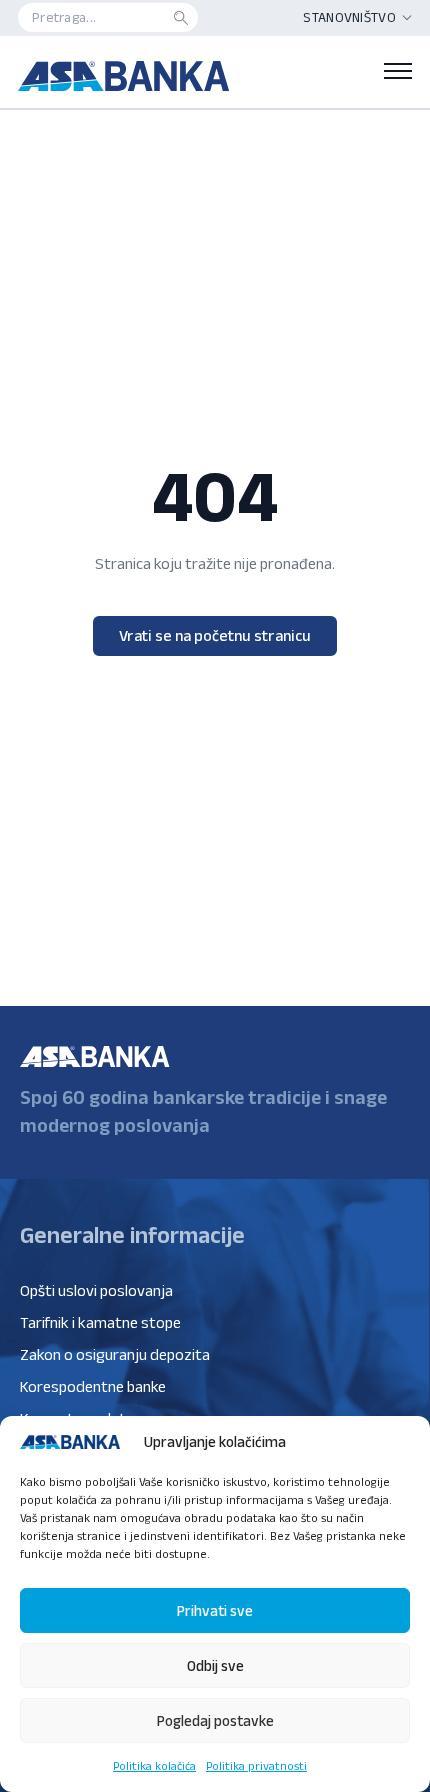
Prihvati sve (215, 1610)
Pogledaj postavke (215, 1720)
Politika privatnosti (256, 1765)
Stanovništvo (349, 17)
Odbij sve (215, 1665)
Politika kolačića (154, 1765)
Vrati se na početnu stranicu (215, 635)
